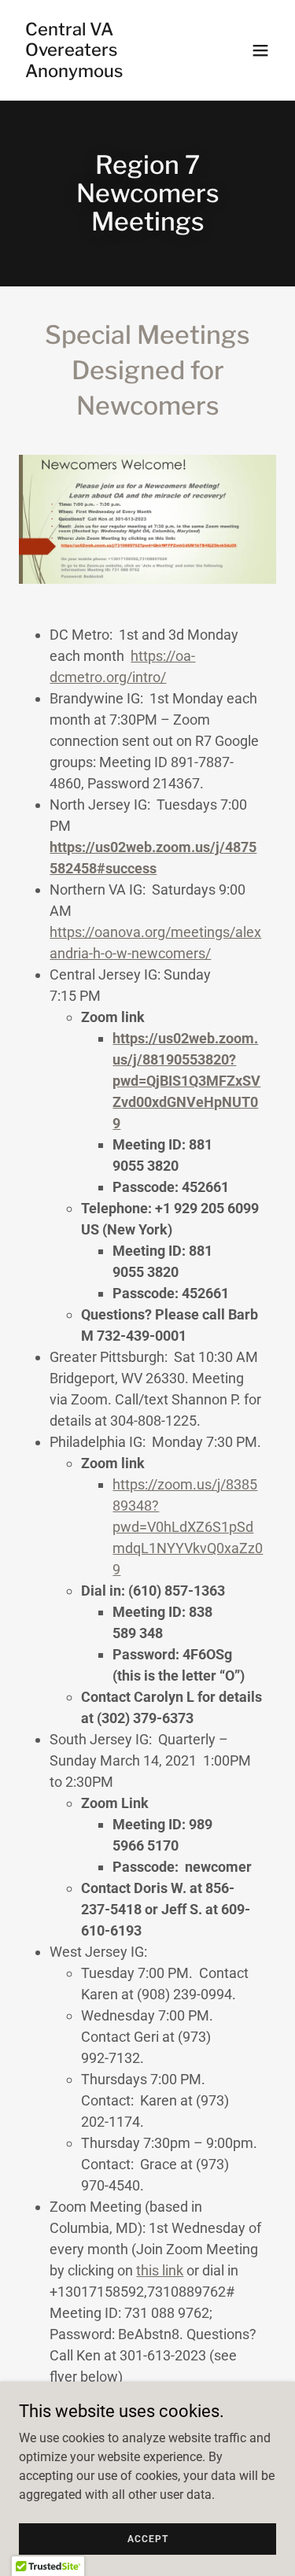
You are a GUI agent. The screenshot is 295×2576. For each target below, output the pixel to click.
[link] (109, 73)
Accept (148, 2538)
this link (160, 2270)
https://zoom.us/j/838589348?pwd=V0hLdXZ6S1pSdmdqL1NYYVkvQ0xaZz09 (188, 1527)
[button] (260, 50)
